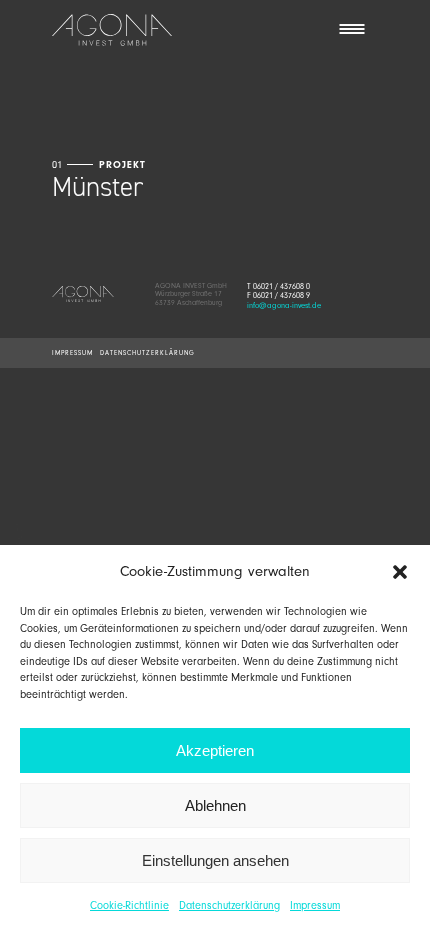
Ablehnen (215, 805)
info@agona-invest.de (284, 305)
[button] (400, 572)
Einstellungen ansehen (215, 860)
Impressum (315, 905)
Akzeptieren (215, 750)
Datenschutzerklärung (229, 905)
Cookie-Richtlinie (129, 905)
